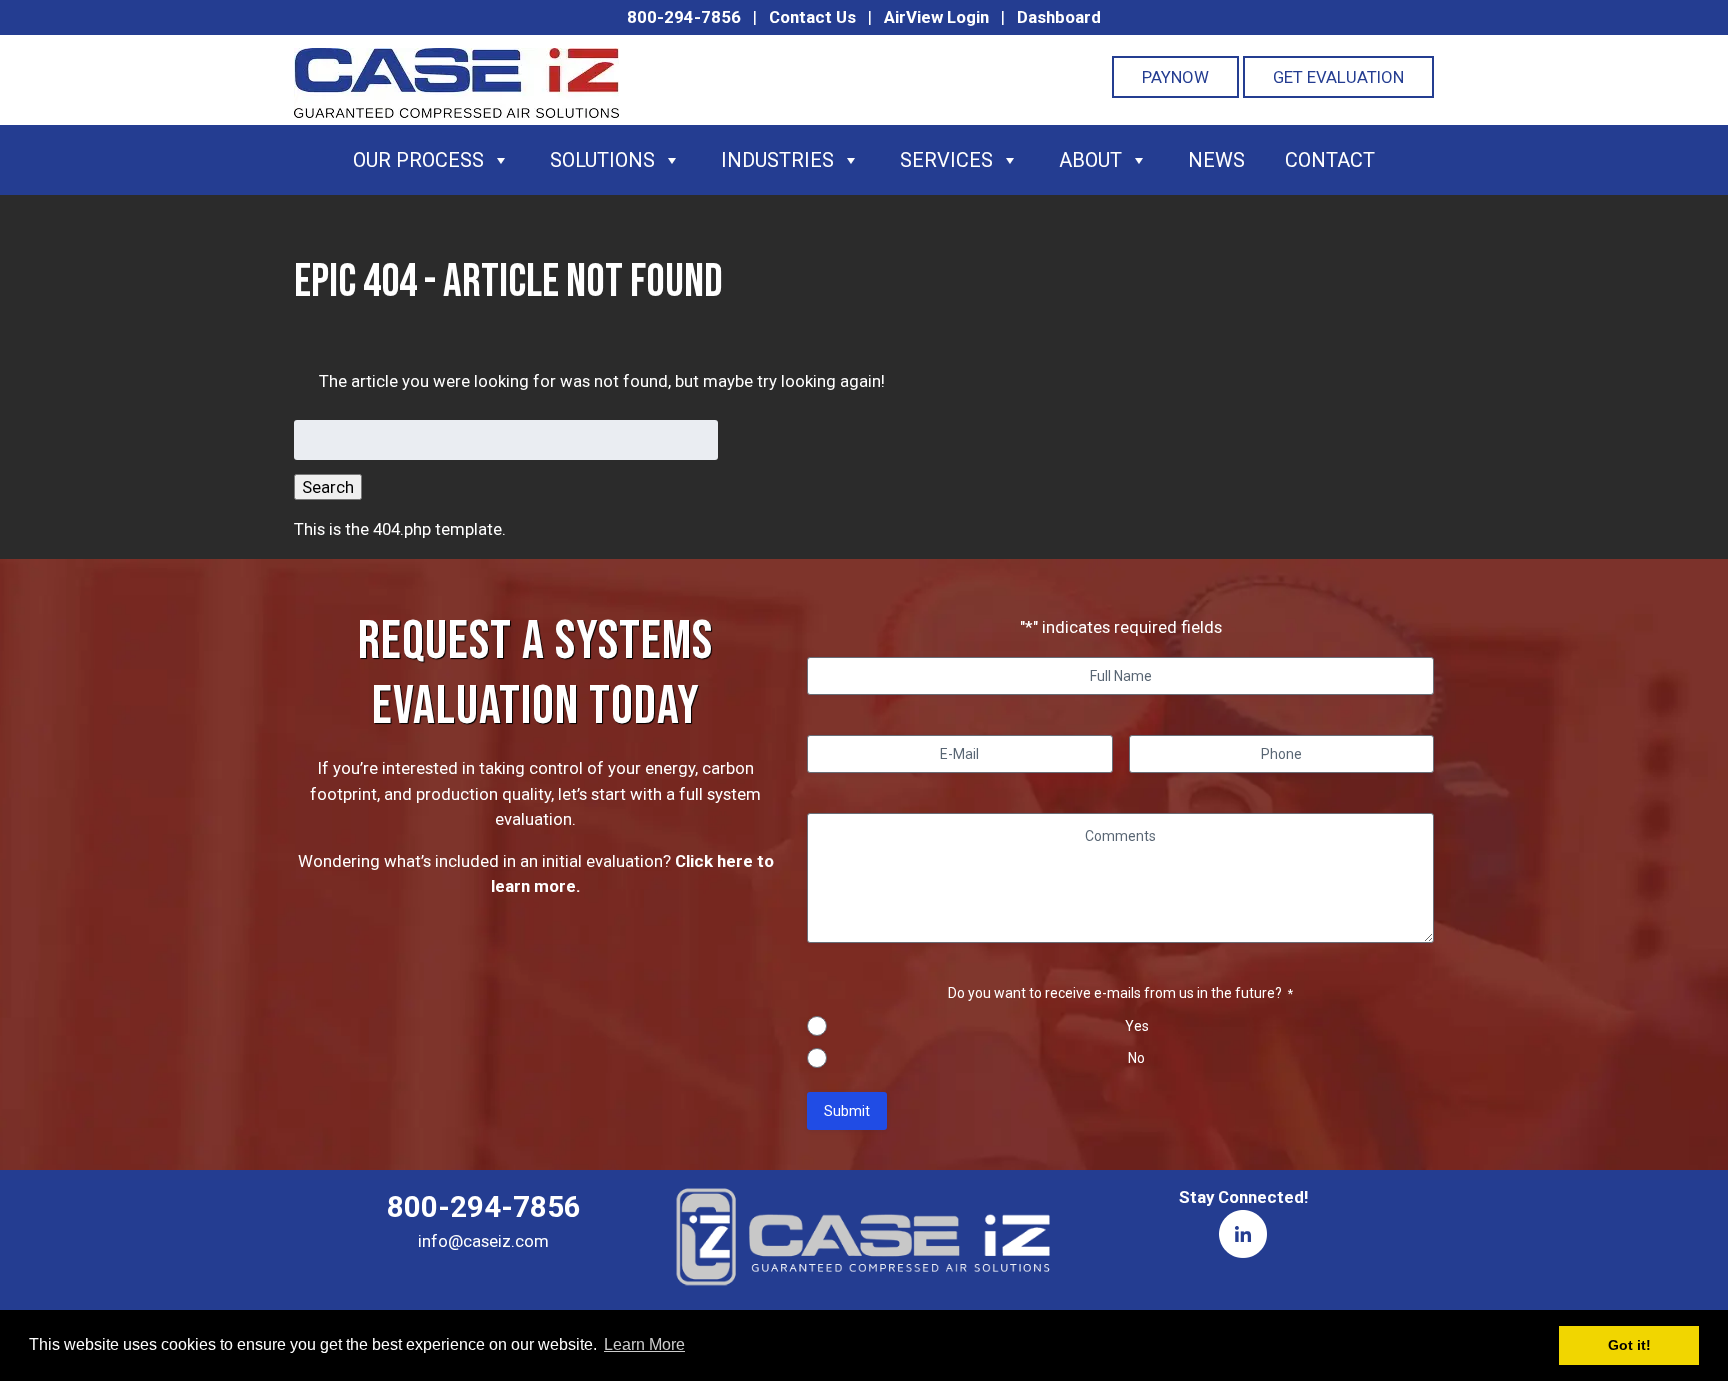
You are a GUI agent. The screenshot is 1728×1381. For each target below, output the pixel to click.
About (1090, 160)
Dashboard (1059, 17)
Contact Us (812, 17)
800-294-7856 (684, 17)
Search (328, 487)
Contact (1330, 160)
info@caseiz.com (483, 1241)
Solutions (602, 160)
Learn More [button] (644, 1344)
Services (946, 160)
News (1216, 160)
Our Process (418, 160)
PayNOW (1175, 77)
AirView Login (936, 17)
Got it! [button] (1629, 1345)
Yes (1137, 1026)
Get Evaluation (1338, 77)
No (1136, 1058)
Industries (777, 160)
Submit (847, 1111)
